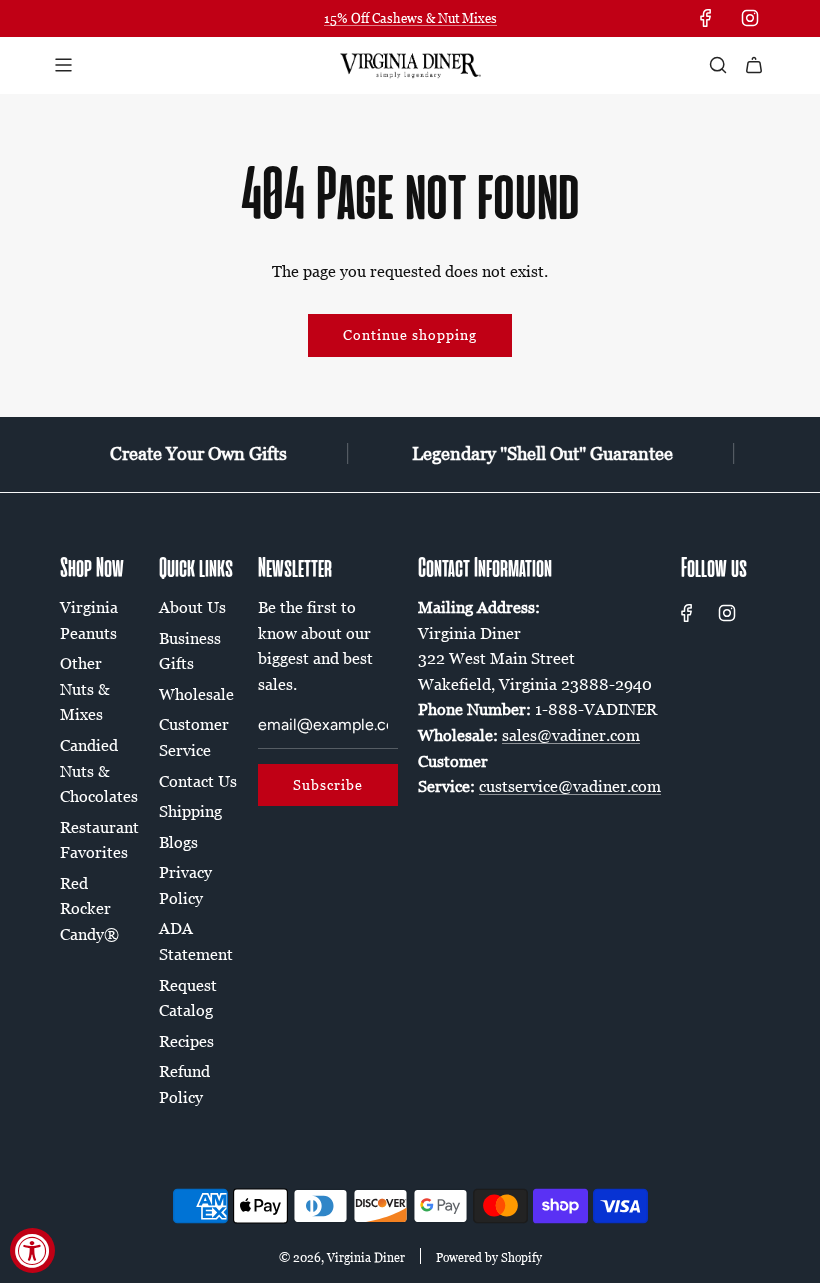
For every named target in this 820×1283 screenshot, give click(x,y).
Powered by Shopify (489, 1257)
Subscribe (328, 784)
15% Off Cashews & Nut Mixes (410, 18)
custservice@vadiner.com (570, 786)
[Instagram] (750, 18)
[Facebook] (706, 18)
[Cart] (754, 65)
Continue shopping (410, 334)
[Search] (718, 65)
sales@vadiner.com (571, 735)
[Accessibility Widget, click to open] (32, 1250)
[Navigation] (63, 65)
